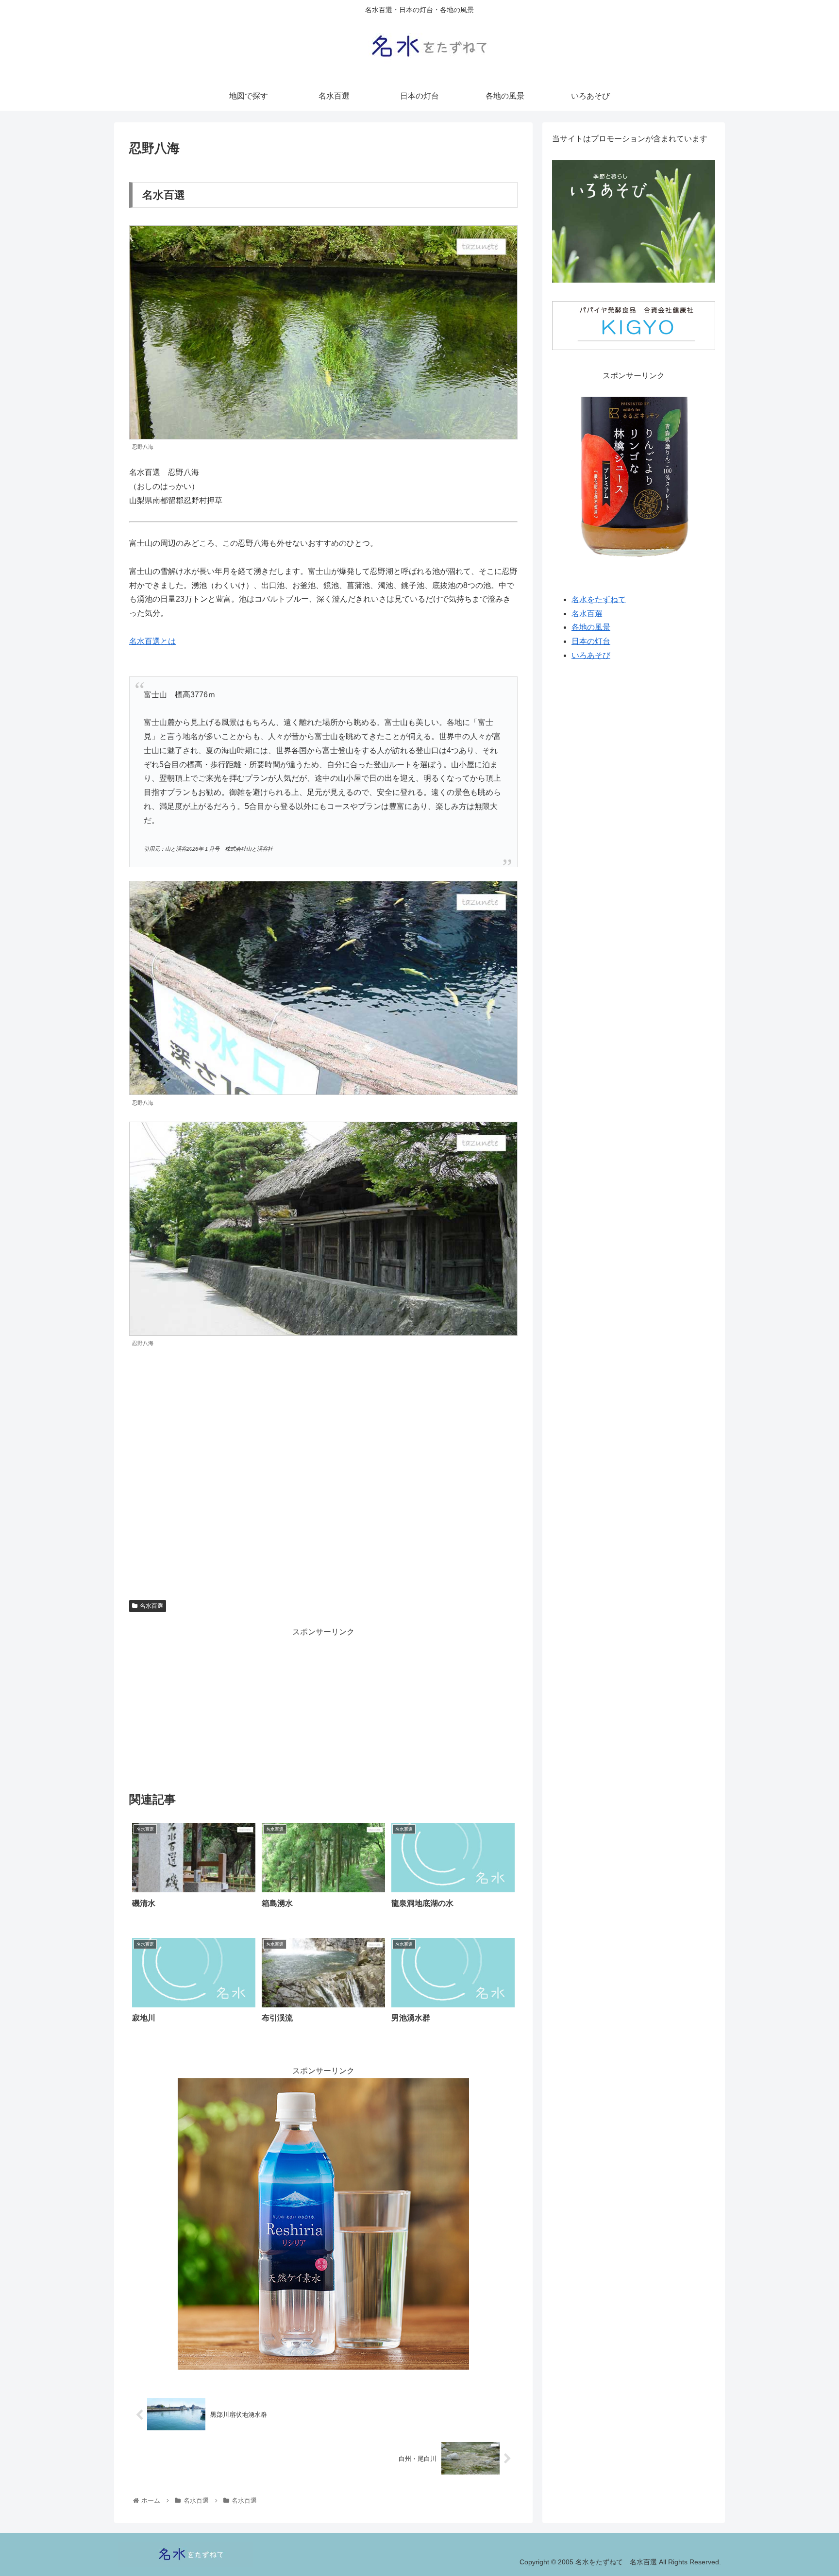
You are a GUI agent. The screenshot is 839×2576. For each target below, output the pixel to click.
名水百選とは (152, 641)
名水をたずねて (599, 599)
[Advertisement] (323, 1707)
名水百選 (151, 1606)
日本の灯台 (591, 641)
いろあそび (591, 655)
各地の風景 (591, 628)
